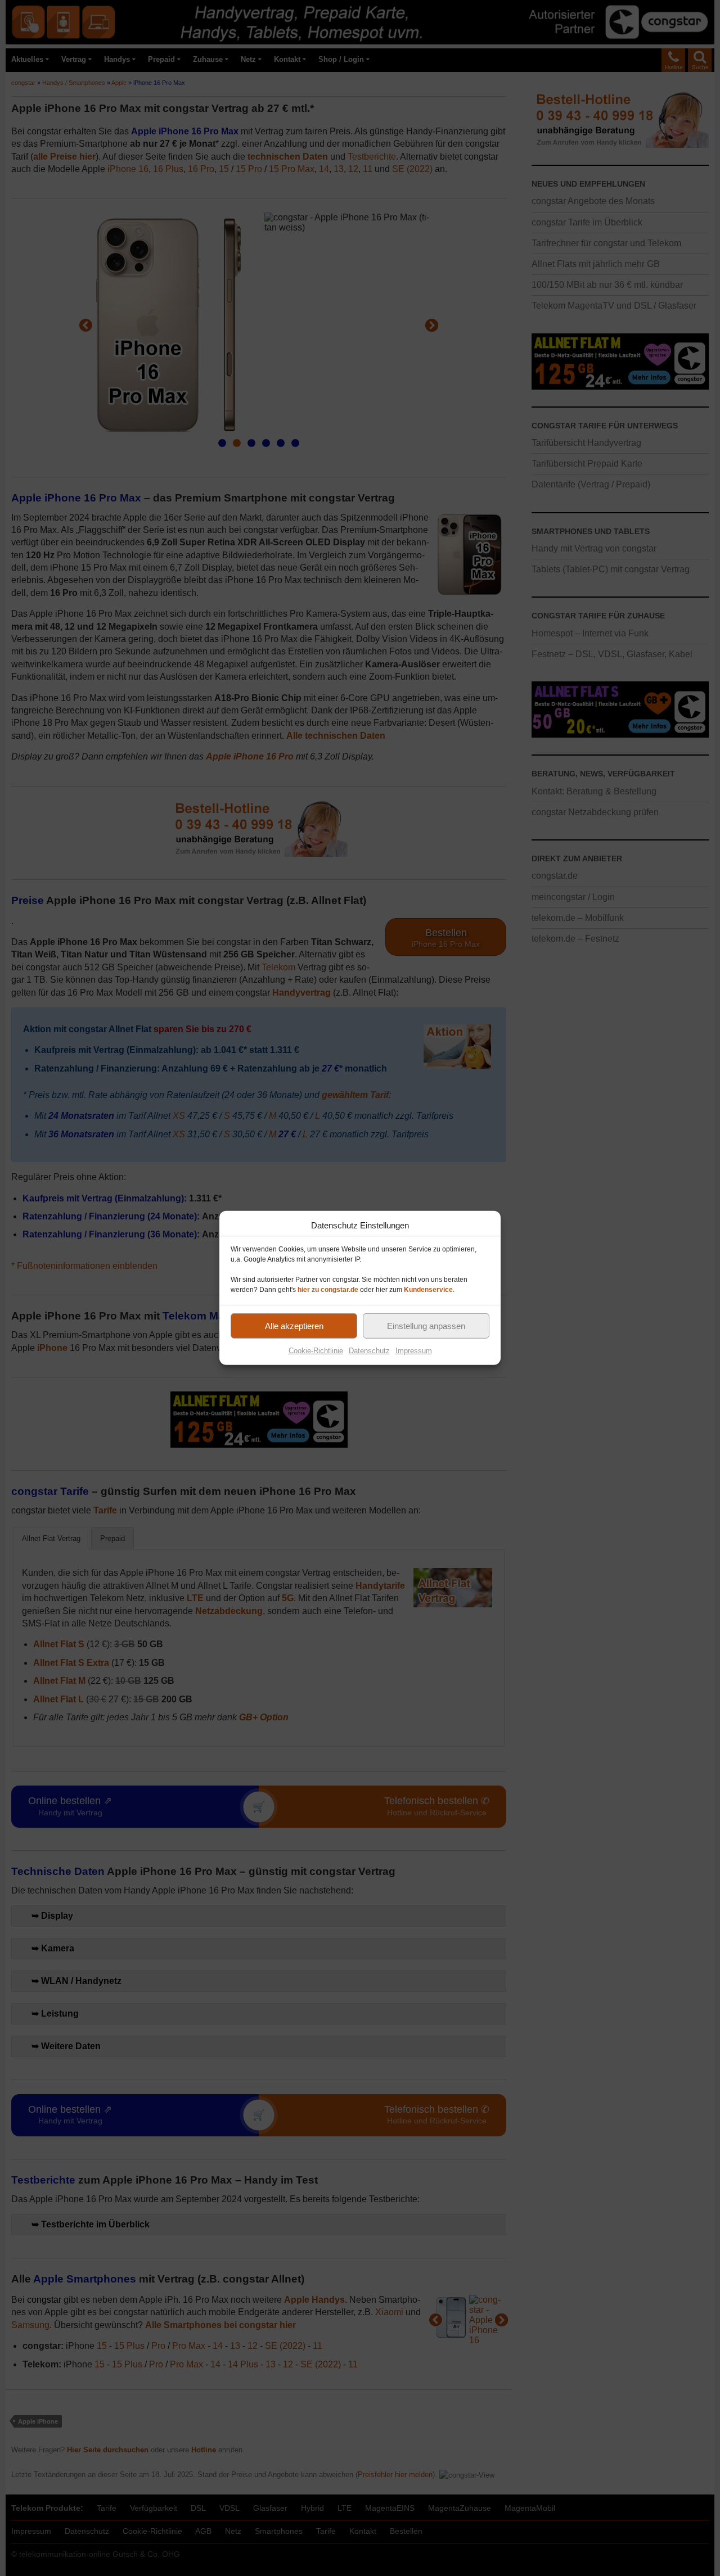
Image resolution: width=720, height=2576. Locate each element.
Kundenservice (428, 1290)
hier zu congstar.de (328, 1290)
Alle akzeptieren (294, 1325)
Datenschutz (369, 1351)
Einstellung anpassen (426, 1325)
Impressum (414, 1351)
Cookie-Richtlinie (316, 1351)
